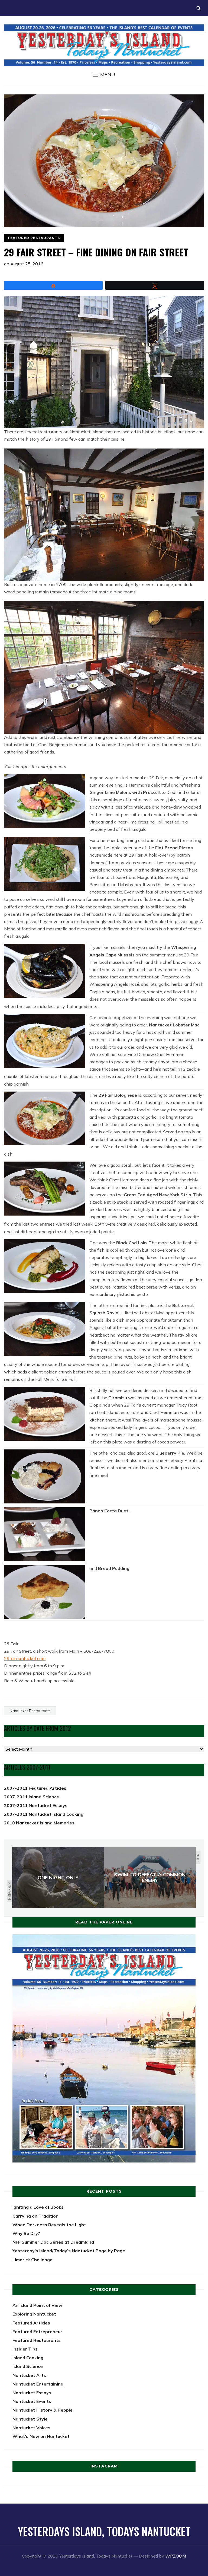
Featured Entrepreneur (37, 2332)
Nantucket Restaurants (30, 1711)
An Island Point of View (37, 2305)
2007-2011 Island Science (32, 1797)
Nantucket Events (32, 2401)
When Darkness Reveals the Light (49, 2225)
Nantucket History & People (43, 2410)
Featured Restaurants (34, 238)
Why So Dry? (26, 2233)
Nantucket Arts (29, 2375)
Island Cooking (28, 2358)
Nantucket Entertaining (38, 2384)
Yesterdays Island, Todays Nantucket (104, 2531)
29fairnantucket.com (25, 1658)
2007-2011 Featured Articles (35, 1788)
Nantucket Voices (31, 2428)
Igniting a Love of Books (38, 2207)
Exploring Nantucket (34, 2314)
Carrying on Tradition (35, 2216)
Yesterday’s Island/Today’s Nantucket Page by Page (69, 2251)
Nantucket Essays (32, 2393)
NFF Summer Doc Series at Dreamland (53, 2242)
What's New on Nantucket (41, 2436)
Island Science (28, 2366)
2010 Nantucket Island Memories (39, 1823)
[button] (104, 75)
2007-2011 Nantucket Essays (36, 1805)
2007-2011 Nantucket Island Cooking (44, 1814)
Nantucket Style (30, 2419)
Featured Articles (31, 2323)
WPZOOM (176, 2556)
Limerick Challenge (32, 2260)
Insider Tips (25, 2349)
